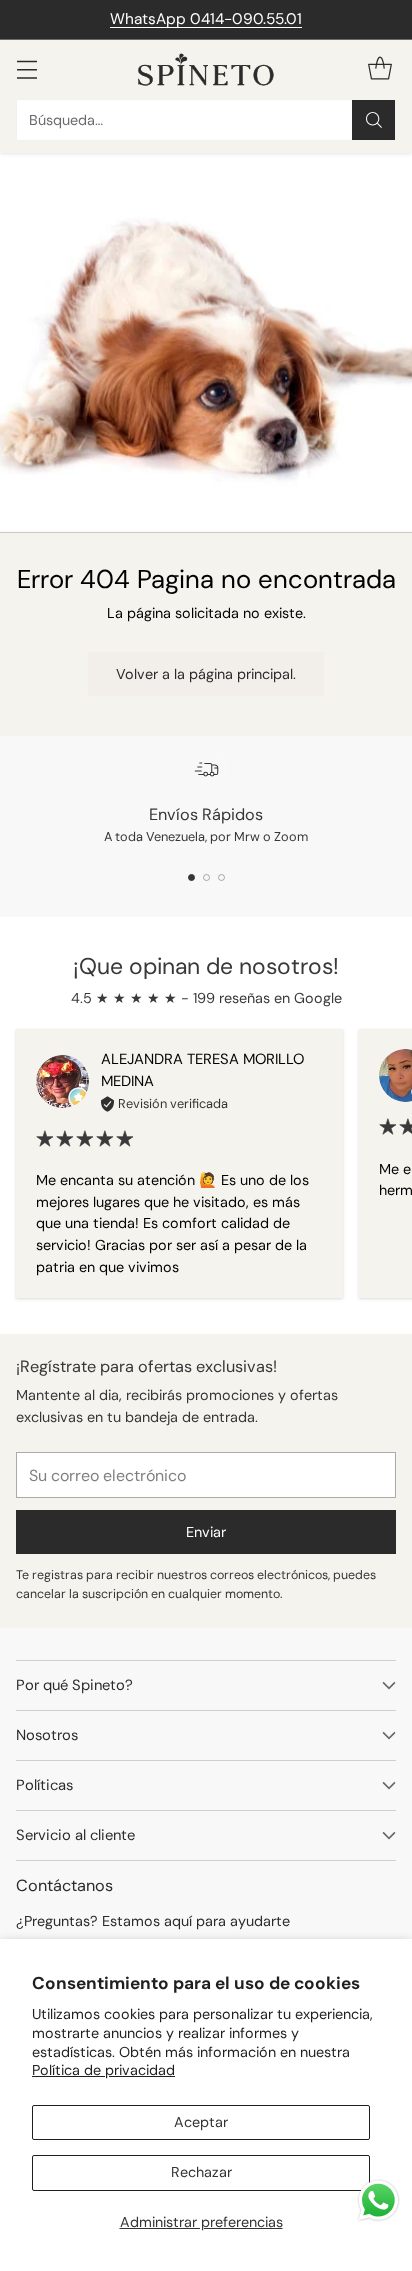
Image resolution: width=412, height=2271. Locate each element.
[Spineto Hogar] (206, 69)
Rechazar (201, 2172)
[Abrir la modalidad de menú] (26, 69)
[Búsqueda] (374, 120)
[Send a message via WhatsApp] (378, 2200)
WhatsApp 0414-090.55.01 (206, 19)
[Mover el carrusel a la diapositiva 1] (191, 877)
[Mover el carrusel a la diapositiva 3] (221, 877)
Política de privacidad (103, 2070)
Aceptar (201, 2122)
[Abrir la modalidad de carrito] (379, 69)
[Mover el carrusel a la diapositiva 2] (206, 877)
